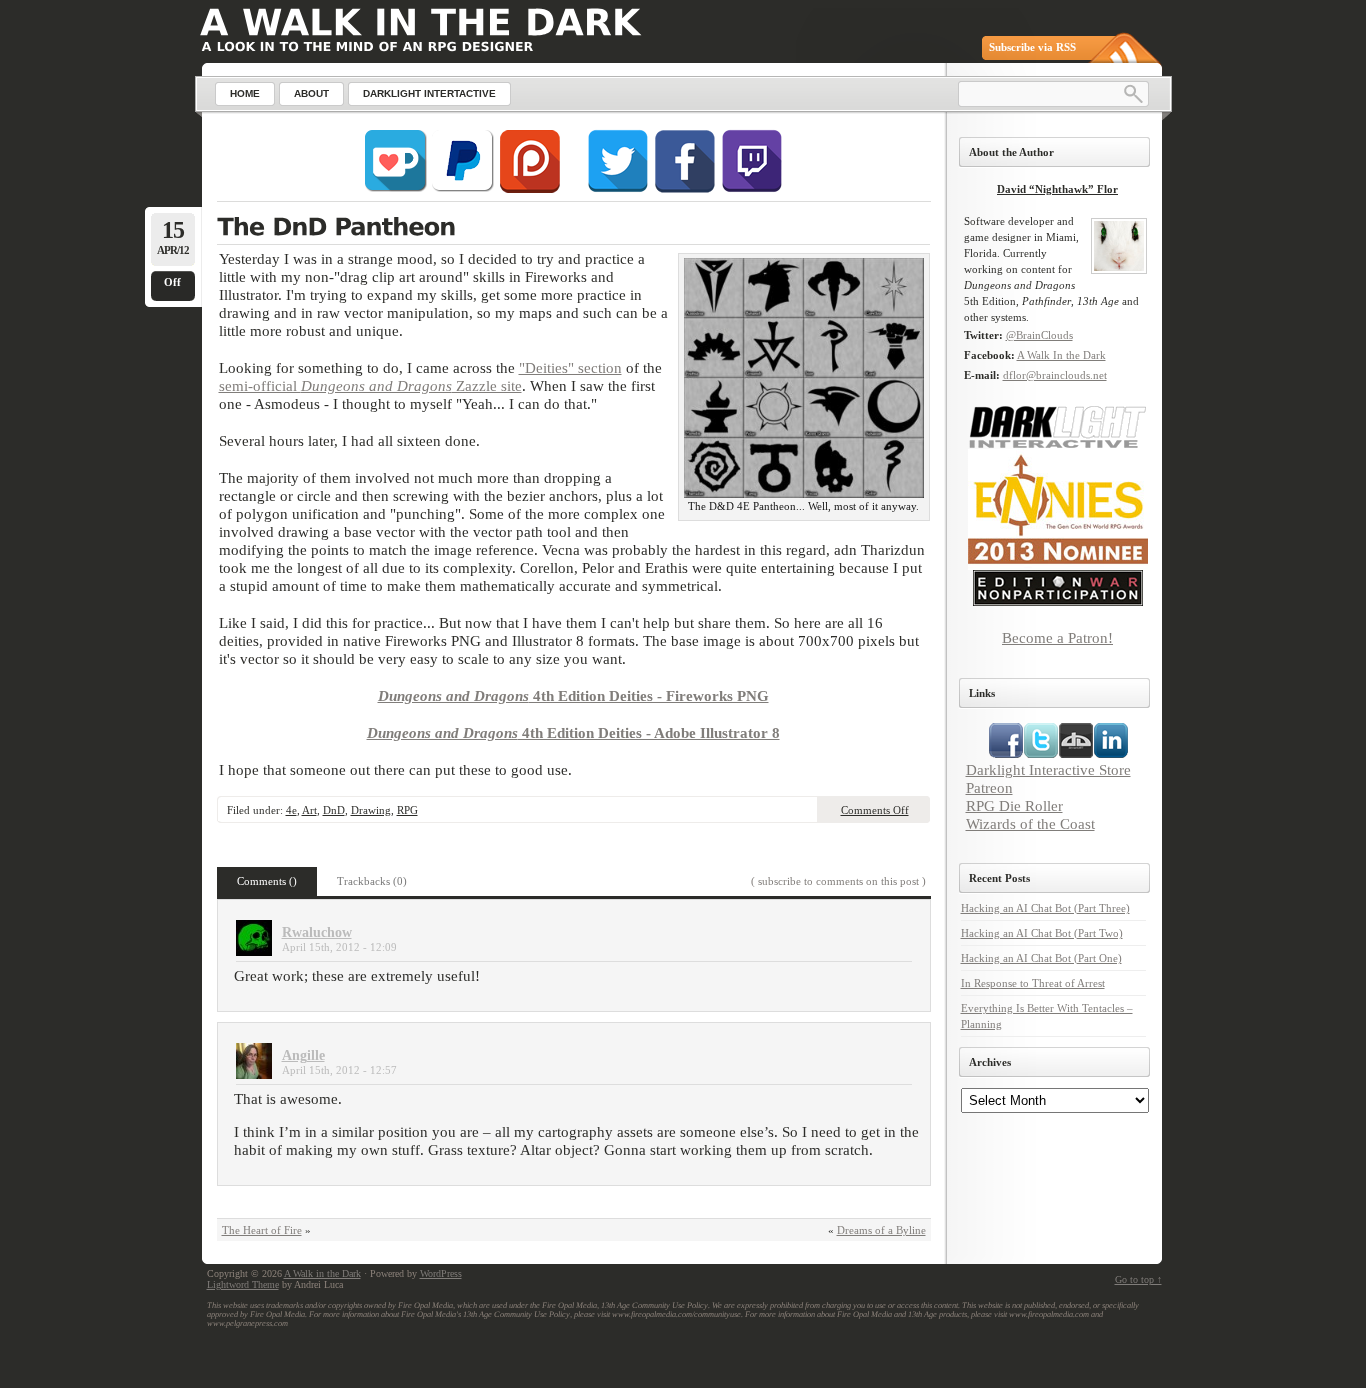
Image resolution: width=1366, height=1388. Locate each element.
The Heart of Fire (262, 1230)
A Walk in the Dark (322, 1273)
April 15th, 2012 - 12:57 (339, 1070)
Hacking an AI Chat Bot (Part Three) (1045, 908)
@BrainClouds (1039, 335)
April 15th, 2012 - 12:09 (339, 947)
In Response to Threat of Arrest (1033, 983)
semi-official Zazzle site (370, 385)
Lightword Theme (243, 1284)
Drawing (371, 810)
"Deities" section (570, 367)
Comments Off (875, 810)
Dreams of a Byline (881, 1230)
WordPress (441, 1273)
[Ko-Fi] (396, 189)
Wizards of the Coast (1030, 823)
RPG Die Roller (1014, 805)
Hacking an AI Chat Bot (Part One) (1041, 958)
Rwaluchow (317, 932)
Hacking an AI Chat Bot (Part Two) (1042, 933)
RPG (407, 810)
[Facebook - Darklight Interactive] (685, 189)
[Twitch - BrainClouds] (752, 189)
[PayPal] (463, 189)
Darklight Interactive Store (1048, 769)
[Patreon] (530, 189)
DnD (334, 810)
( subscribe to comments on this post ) (838, 881)
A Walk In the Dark (1061, 355)
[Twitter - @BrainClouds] (618, 189)
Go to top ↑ (1138, 1279)
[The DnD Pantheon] (573, 229)
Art (309, 810)
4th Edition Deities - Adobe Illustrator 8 (573, 732)
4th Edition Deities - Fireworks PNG (573, 695)
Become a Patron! (1057, 637)
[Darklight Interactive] (1058, 445)
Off (172, 282)
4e (291, 810)
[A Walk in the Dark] (420, 22)
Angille (303, 1055)
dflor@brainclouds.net (1055, 375)
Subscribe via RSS (1032, 47)
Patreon (989, 787)
